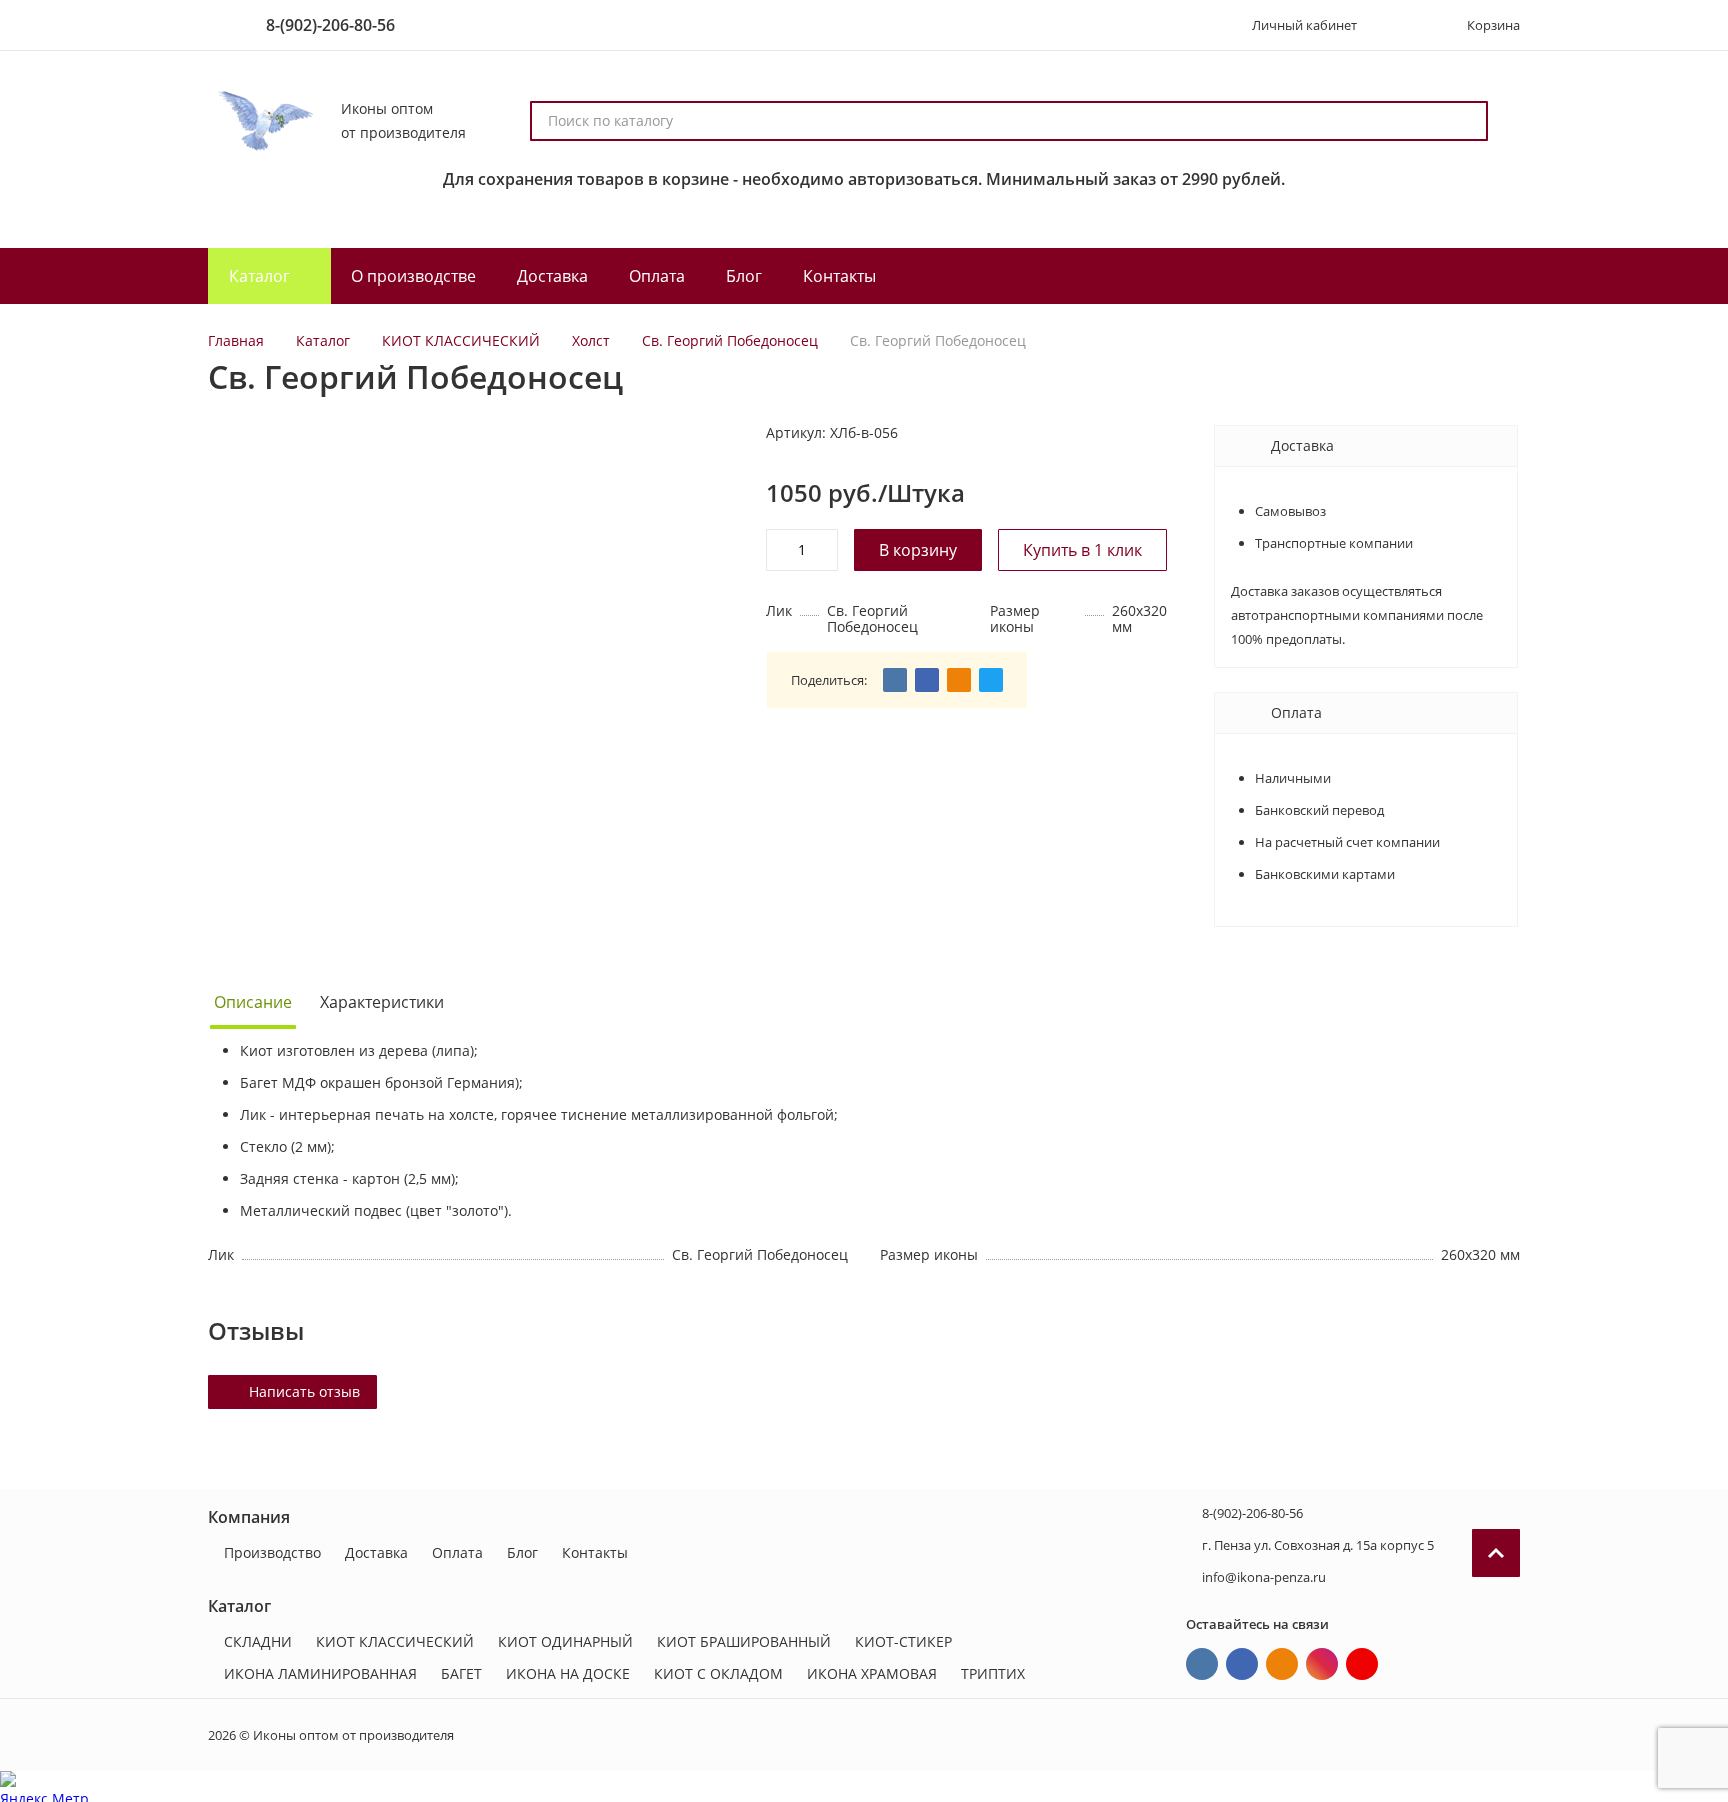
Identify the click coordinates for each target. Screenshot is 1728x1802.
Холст (591, 340)
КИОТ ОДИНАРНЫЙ (565, 1641)
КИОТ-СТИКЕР (903, 1641)
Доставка (376, 1552)
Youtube (1362, 1664)
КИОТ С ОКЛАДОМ (718, 1673)
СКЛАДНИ (258, 1641)
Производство (272, 1552)
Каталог (323, 340)
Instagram (1322, 1664)
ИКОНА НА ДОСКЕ (568, 1673)
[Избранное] (1401, 25)
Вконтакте (1202, 1664)
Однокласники (1282, 1664)
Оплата (457, 1552)
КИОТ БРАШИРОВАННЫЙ (744, 1641)
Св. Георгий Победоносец (730, 340)
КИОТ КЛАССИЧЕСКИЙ (461, 340)
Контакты (595, 1552)
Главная (236, 340)
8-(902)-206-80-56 (330, 25)
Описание (253, 1002)
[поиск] (1464, 121)
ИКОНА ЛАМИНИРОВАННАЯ (320, 1673)
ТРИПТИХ (993, 1673)
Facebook (1242, 1664)
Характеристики (382, 1002)
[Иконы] (262, 121)
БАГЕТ (461, 1673)
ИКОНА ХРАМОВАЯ (872, 1673)
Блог (522, 1552)
